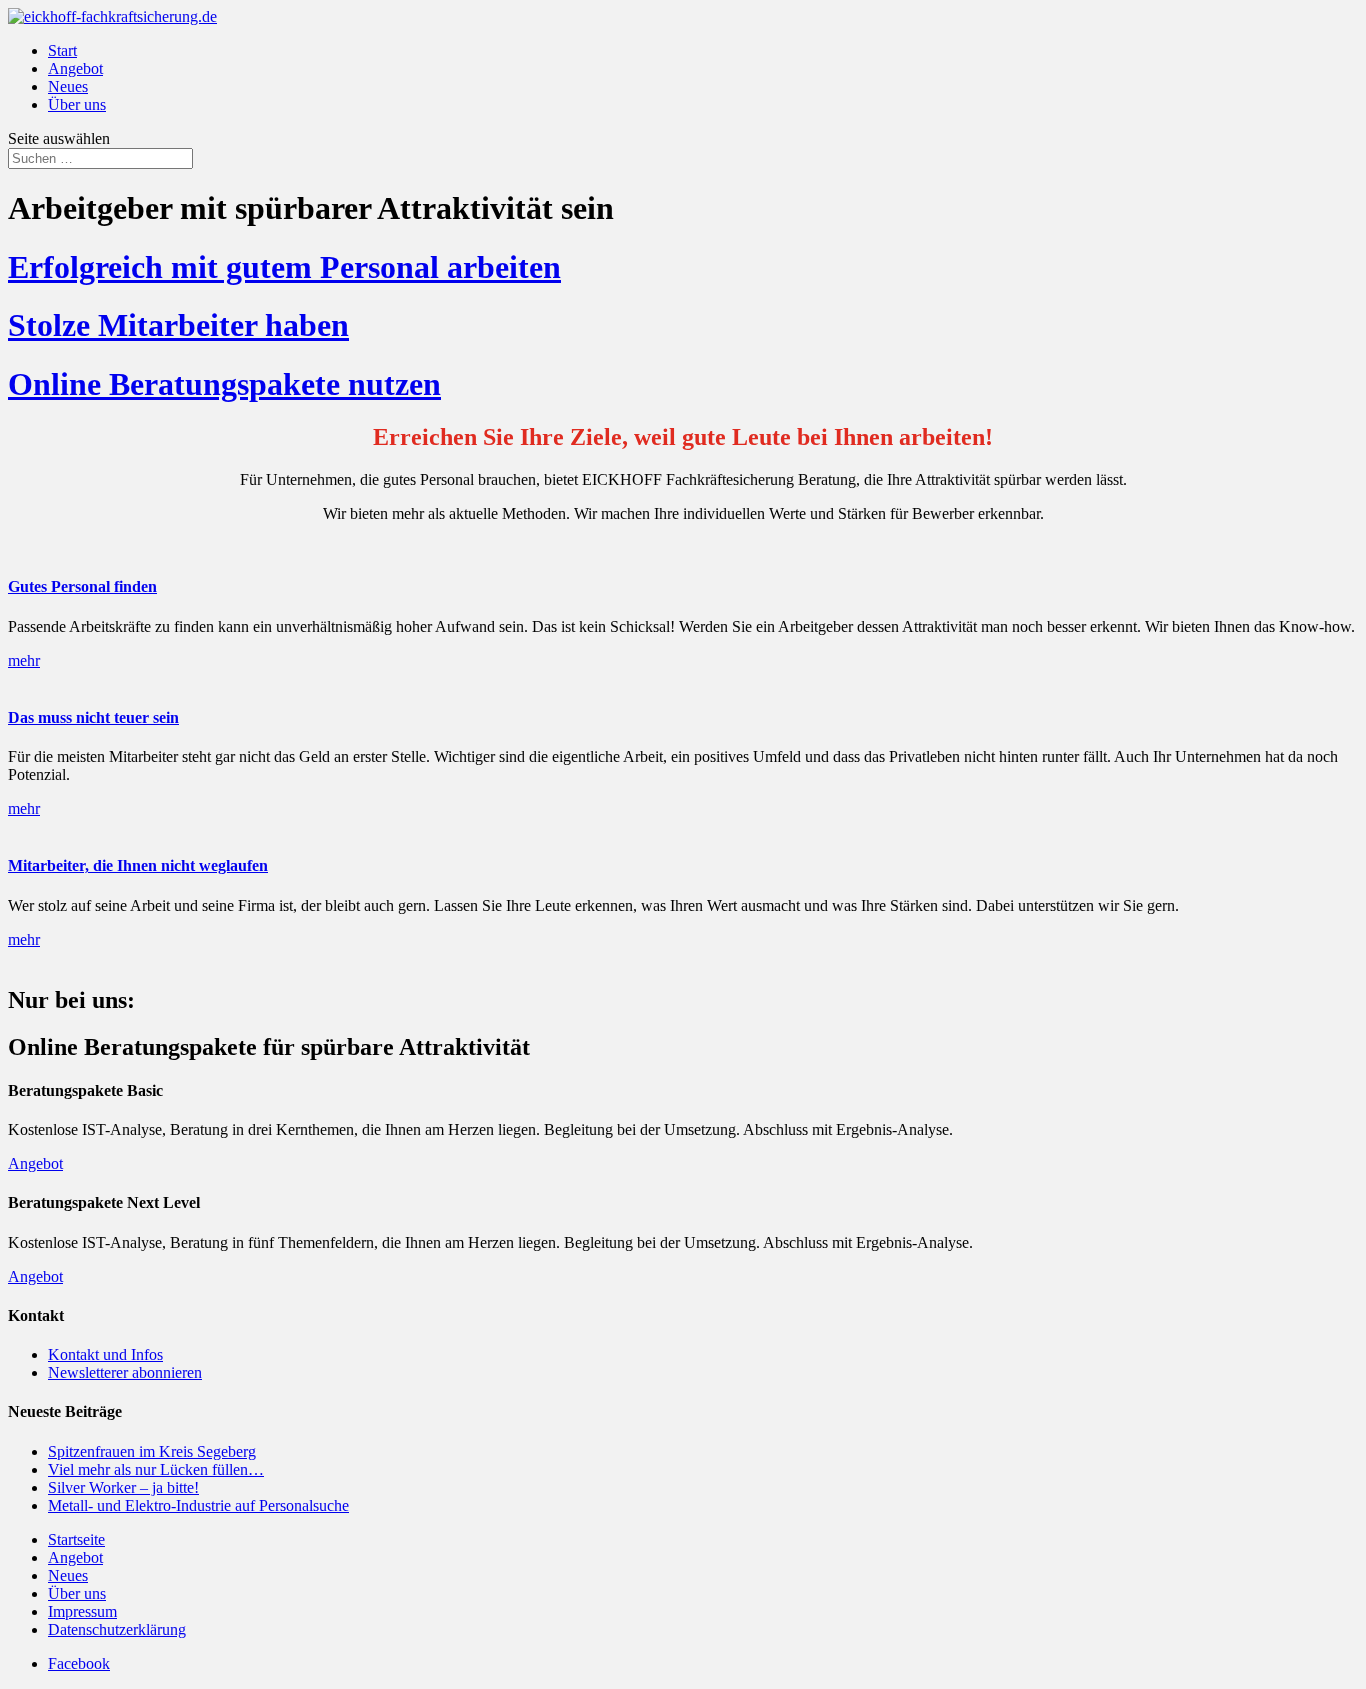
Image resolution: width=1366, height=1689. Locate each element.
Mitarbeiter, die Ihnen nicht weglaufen (138, 865)
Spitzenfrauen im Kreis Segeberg (152, 1451)
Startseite (76, 1539)
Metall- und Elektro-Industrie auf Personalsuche (198, 1505)
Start (62, 50)
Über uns (77, 104)
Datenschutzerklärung (117, 1629)
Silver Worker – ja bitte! (123, 1487)
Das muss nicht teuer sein (93, 717)
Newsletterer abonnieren (125, 1372)
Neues (68, 86)
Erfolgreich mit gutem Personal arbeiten (284, 267)
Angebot (75, 68)
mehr (24, 660)
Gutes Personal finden (82, 586)
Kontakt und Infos (105, 1354)
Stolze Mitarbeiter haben (178, 325)
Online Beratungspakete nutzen (224, 384)
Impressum (82, 1611)
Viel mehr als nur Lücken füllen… (156, 1469)
